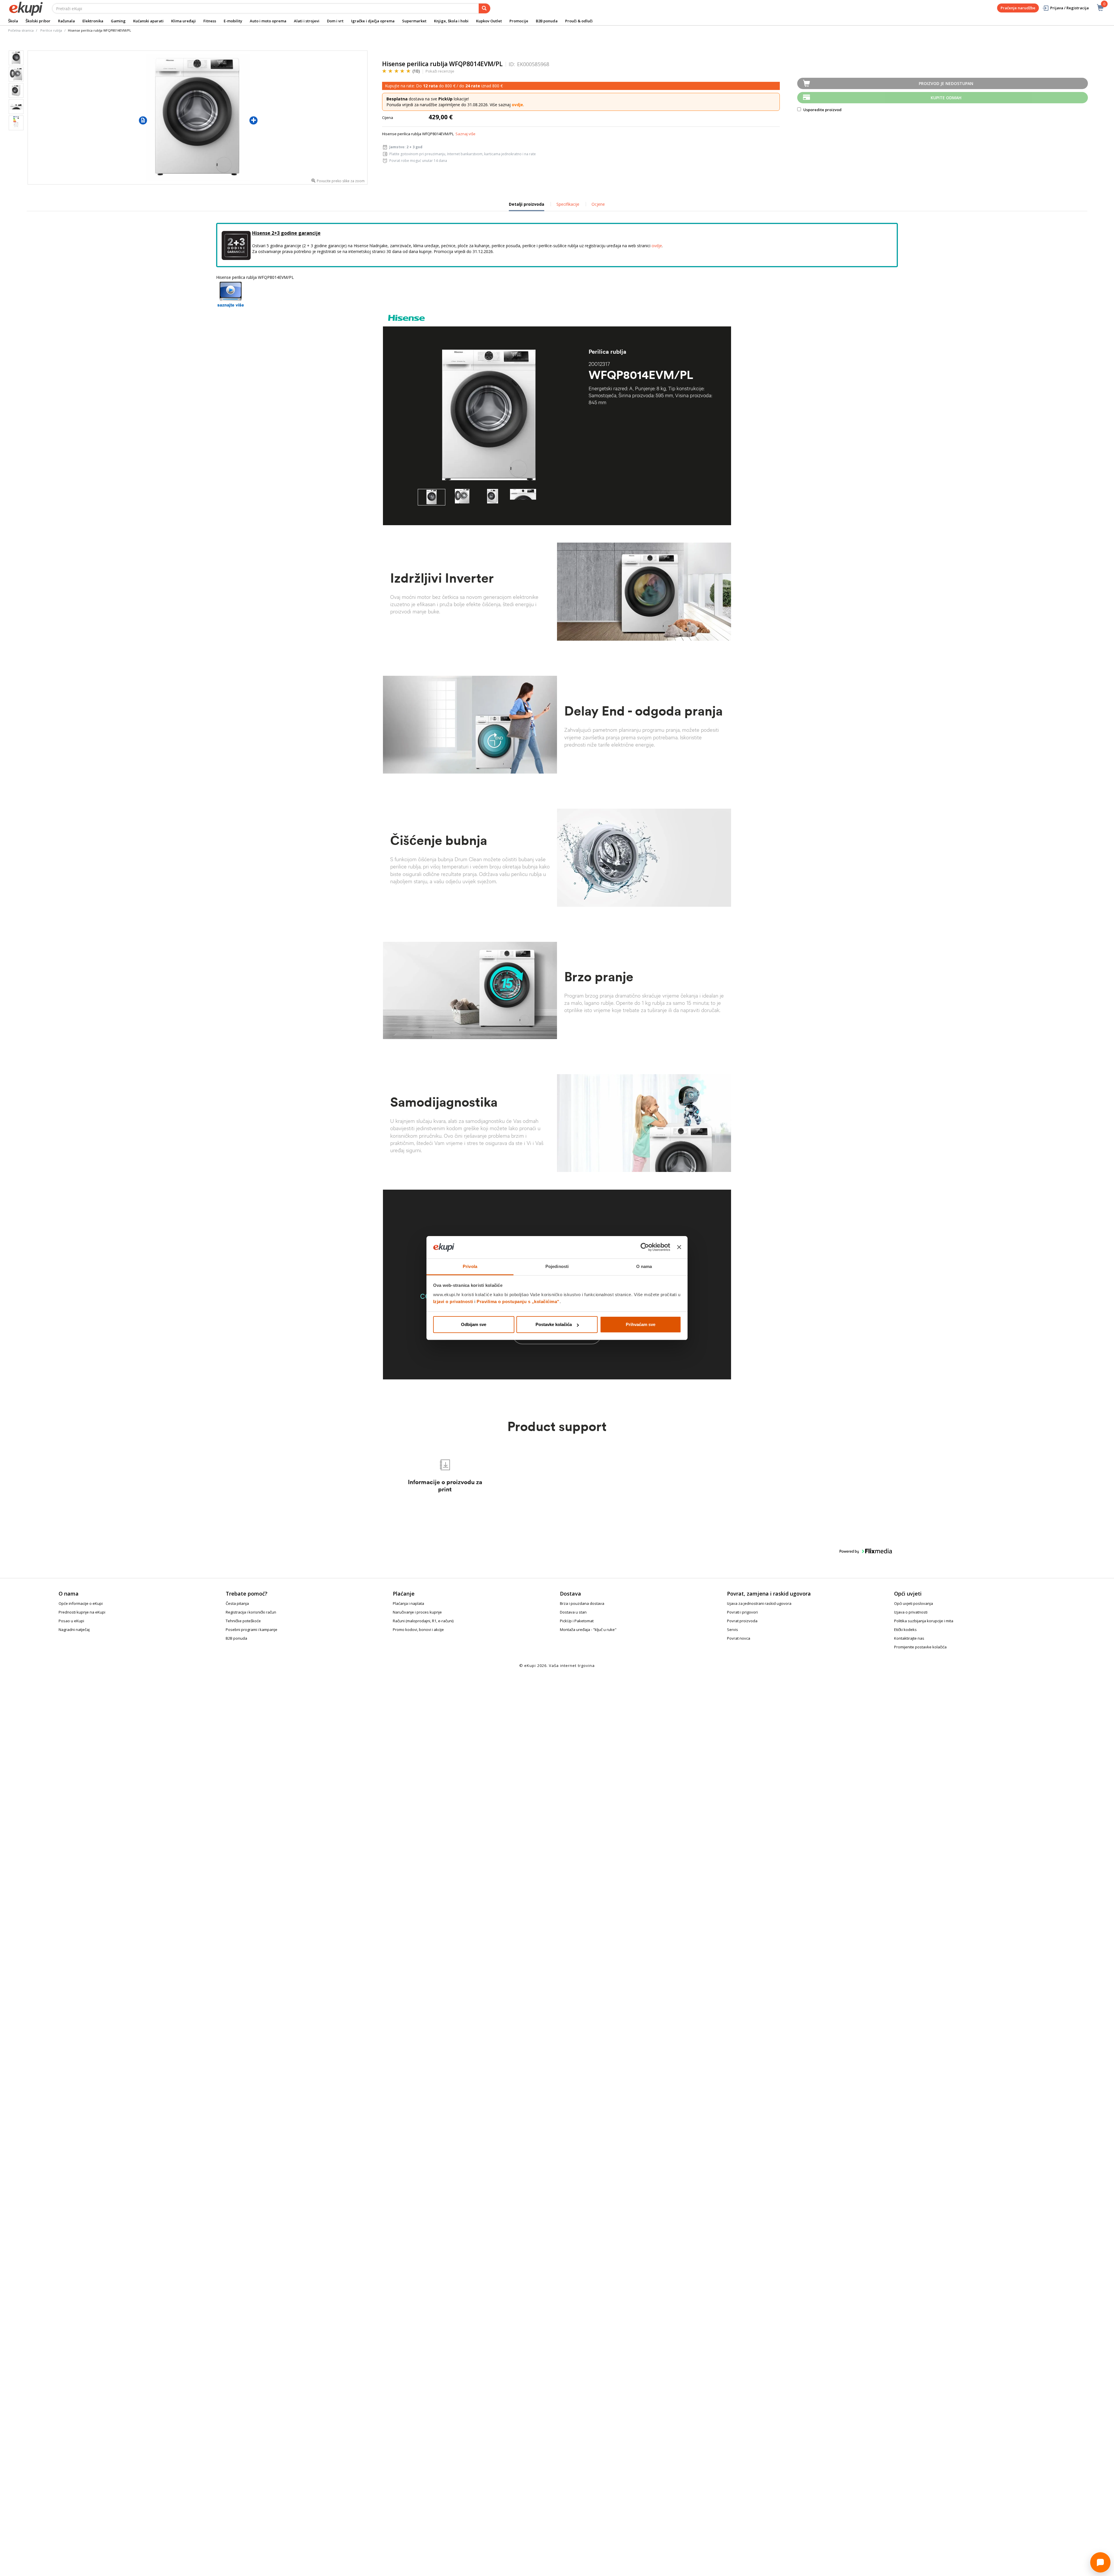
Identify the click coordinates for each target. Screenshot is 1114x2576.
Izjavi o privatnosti (453, 1301)
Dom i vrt (335, 21)
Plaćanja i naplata (408, 1603)
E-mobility (233, 21)
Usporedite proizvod (822, 110)
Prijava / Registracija (1069, 8)
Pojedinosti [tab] (557, 1266)
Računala (66, 21)
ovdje (517, 105)
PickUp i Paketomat (577, 1621)
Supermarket (414, 21)
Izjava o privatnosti (911, 1612)
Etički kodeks (905, 1630)
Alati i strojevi (307, 21)
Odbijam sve (474, 1324)
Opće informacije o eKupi (81, 1603)
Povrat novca (739, 1638)
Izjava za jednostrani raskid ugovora (759, 1603)
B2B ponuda (547, 21)
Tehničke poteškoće (243, 1621)
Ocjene (598, 204)
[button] (432, 497)
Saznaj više (465, 134)
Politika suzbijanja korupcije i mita (924, 1621)
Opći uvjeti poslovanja (914, 1603)
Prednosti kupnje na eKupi (82, 1612)
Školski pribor (38, 21)
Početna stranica (21, 30)
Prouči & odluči (579, 21)
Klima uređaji (183, 21)
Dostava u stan (573, 1612)
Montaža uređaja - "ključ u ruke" (588, 1630)
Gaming (118, 21)
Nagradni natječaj (74, 1630)
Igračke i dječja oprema (373, 21)
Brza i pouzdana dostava (582, 1603)
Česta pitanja (237, 1603)
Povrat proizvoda (742, 1621)
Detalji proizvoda (527, 206)
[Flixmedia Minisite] (231, 294)
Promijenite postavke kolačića (920, 1647)
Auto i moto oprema (268, 21)
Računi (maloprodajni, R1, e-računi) (423, 1621)
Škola (13, 21)
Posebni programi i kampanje (252, 1630)
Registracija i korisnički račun (251, 1612)
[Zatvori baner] (679, 1247)
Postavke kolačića (554, 1324)
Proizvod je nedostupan (946, 83)
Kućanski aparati (148, 21)
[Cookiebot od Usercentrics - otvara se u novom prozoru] (645, 1247)
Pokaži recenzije (440, 71)
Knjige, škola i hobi (451, 21)
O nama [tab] (644, 1266)
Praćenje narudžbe (1018, 8)
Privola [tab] (470, 1266)
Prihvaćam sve (641, 1324)
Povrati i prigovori (742, 1612)
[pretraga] (484, 8)
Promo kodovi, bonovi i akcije (418, 1630)
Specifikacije (568, 204)
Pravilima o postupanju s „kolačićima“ (518, 1301)
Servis (733, 1630)
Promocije (519, 21)
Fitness (210, 21)
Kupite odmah (946, 98)
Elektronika (93, 21)
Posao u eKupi (71, 1621)
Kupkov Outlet (489, 21)
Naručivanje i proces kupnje (417, 1612)
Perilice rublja (51, 30)
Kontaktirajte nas (909, 1638)
